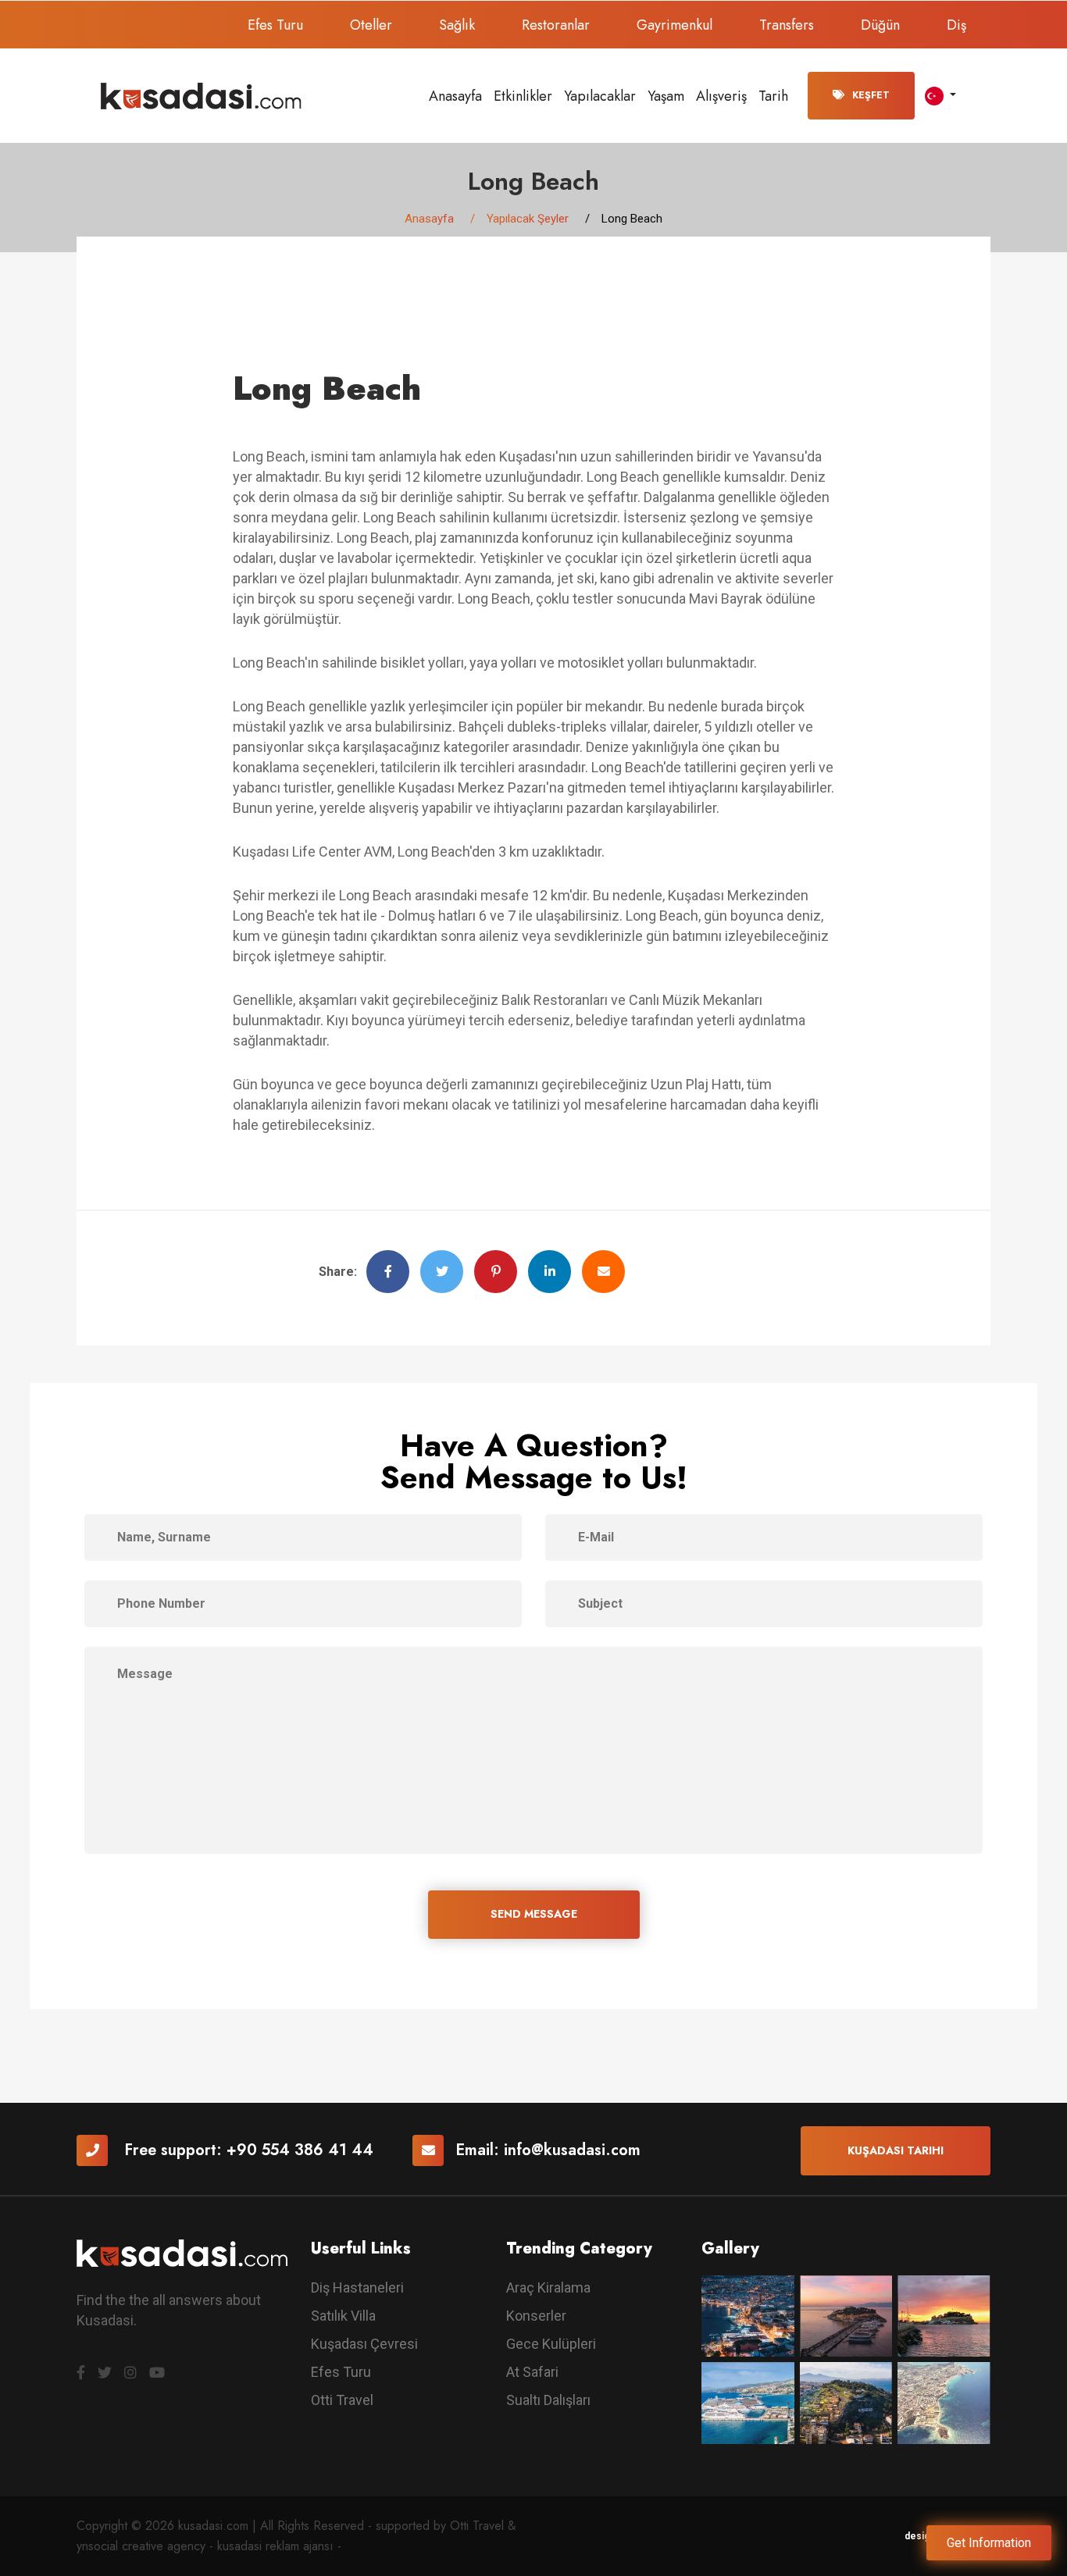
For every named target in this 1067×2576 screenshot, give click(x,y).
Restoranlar (556, 25)
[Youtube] (157, 2373)
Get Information (989, 2543)
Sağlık (457, 25)
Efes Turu (275, 25)
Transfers (787, 25)
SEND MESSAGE (534, 1914)
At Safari (532, 2372)
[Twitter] (105, 2373)
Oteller (371, 25)
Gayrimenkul (674, 25)
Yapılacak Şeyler (528, 219)
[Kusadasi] (201, 95)
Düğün (880, 25)
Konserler (536, 2316)
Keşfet (871, 95)
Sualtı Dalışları (548, 2400)
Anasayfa (455, 96)
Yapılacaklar (600, 96)
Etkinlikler (523, 96)
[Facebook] (81, 2373)
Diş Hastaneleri (357, 2287)
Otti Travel (342, 2400)
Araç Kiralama (548, 2287)
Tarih (773, 96)
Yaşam (666, 96)
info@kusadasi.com (572, 2150)
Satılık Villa (343, 2316)
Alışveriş (721, 96)
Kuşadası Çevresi (364, 2344)
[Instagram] (130, 2373)
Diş (956, 25)
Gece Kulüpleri (551, 2344)
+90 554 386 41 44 (300, 2150)
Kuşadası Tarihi (896, 2150)
